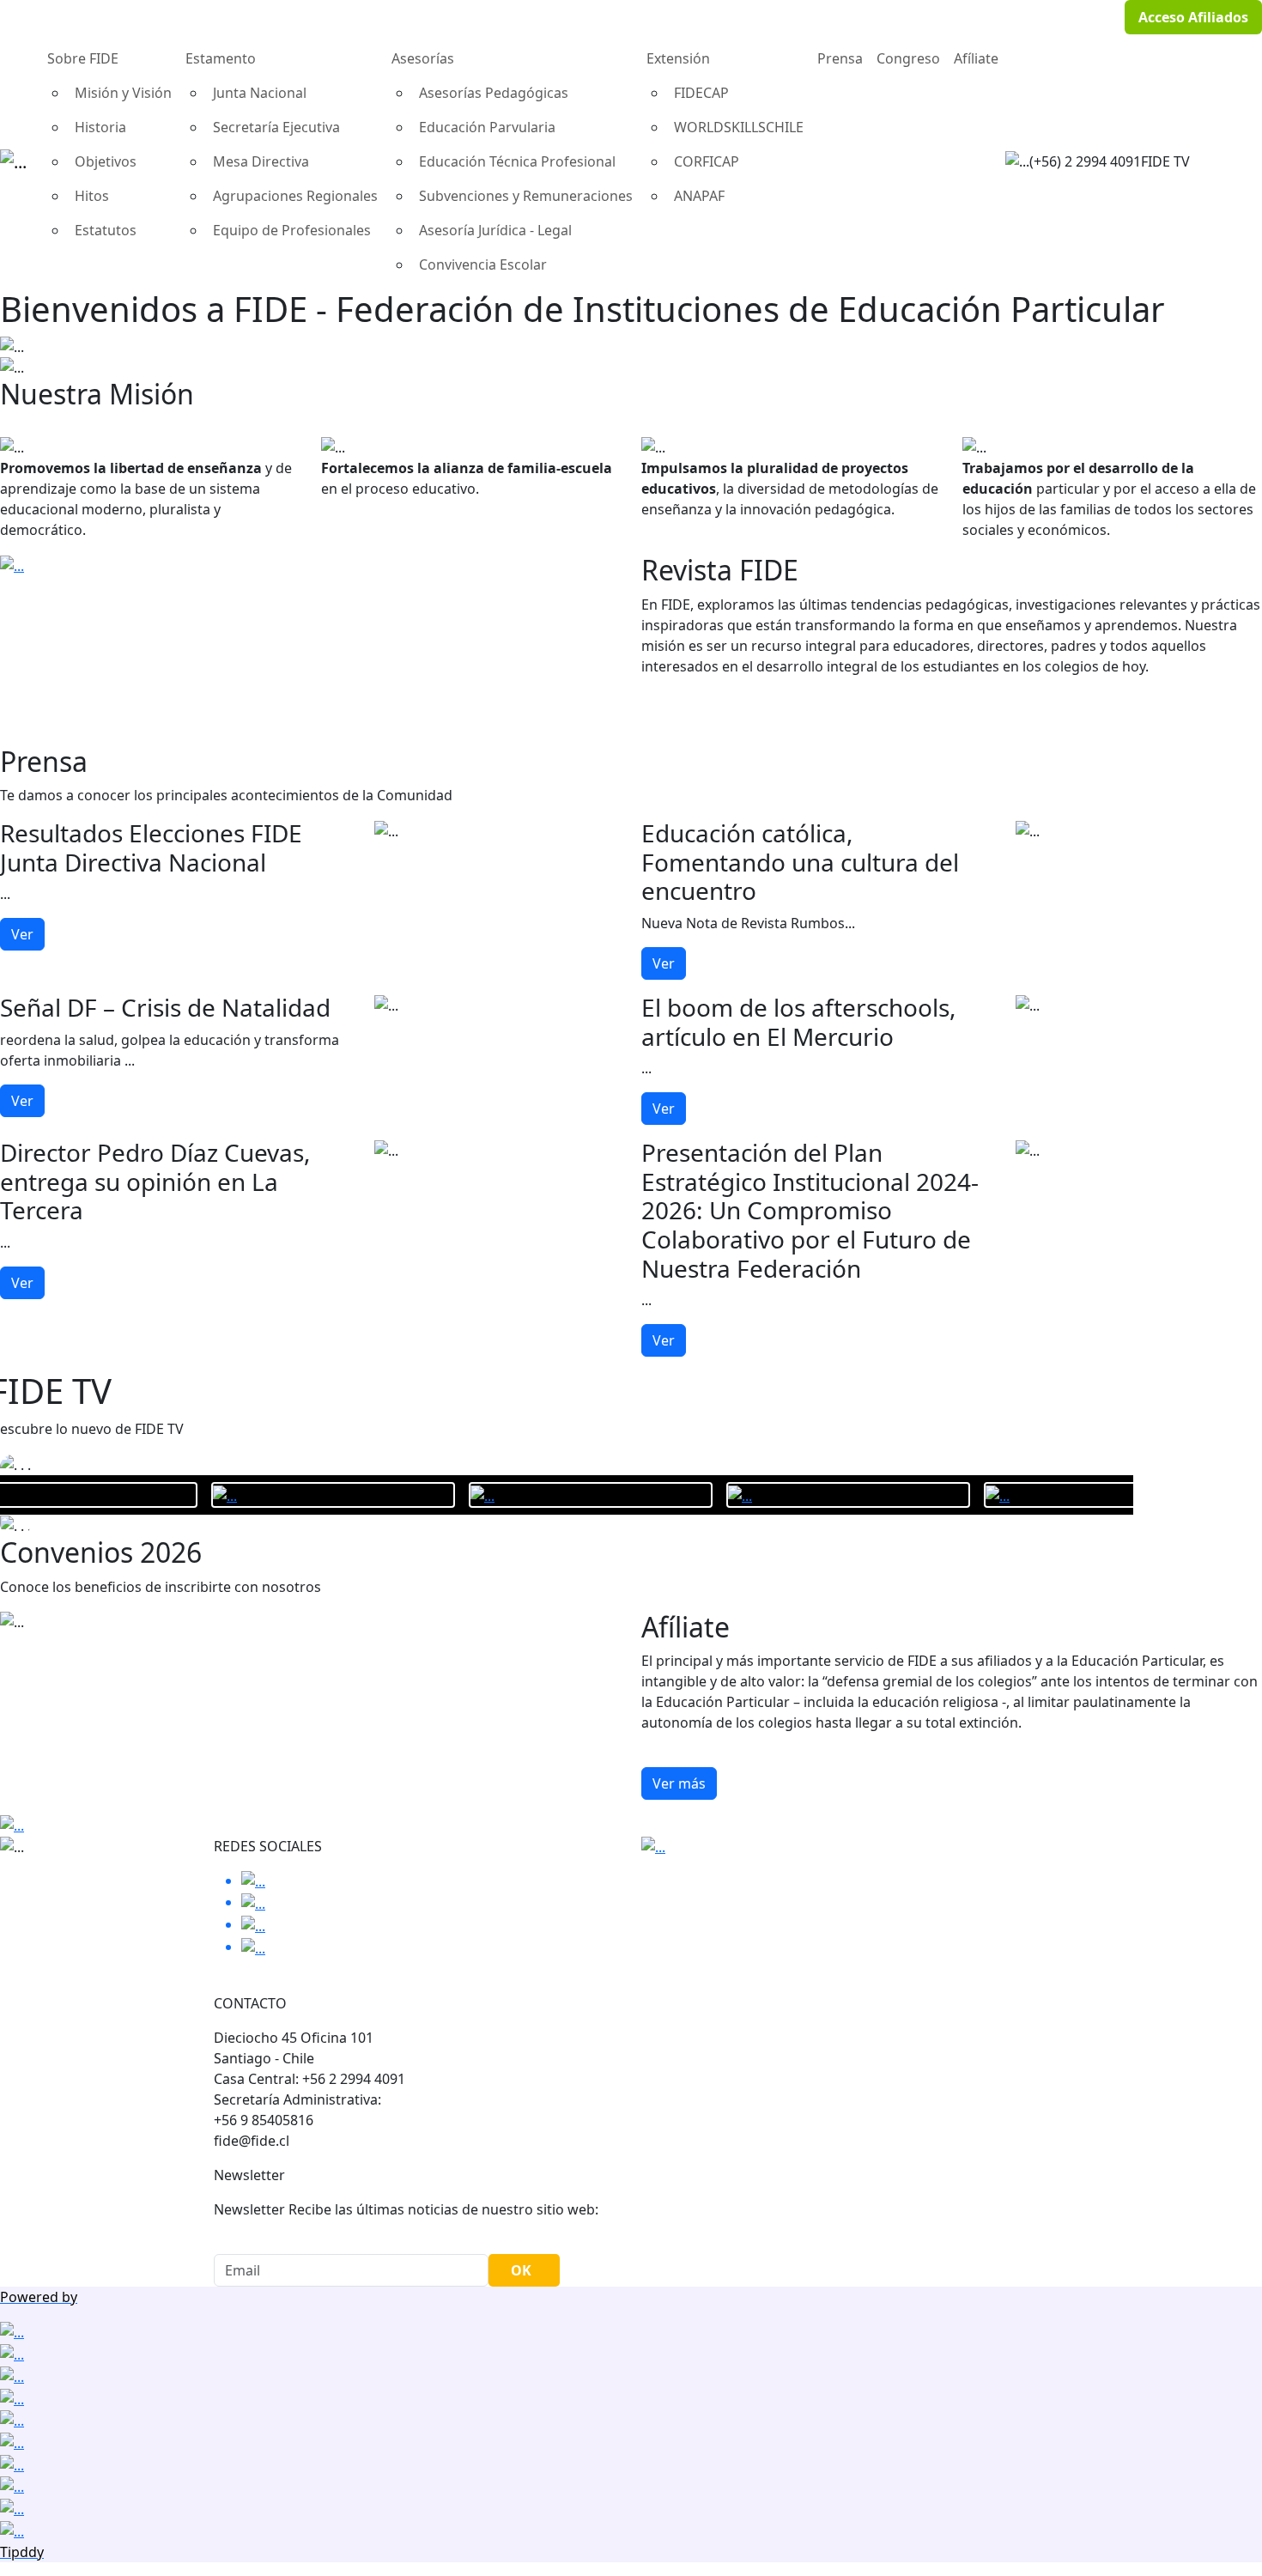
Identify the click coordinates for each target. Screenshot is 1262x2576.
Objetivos (106, 161)
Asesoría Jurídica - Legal (495, 230)
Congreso (908, 58)
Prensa (840, 58)
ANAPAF (699, 196)
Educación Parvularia (487, 127)
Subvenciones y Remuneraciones (526, 196)
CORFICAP (707, 161)
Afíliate (976, 58)
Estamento (221, 58)
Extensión (678, 58)
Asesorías (423, 58)
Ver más (679, 1783)
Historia (100, 127)
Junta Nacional (260, 93)
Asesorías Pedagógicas (494, 93)
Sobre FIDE (83, 58)
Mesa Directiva (261, 161)
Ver (22, 934)
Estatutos (106, 230)
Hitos (92, 196)
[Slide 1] (631, 354)
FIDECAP (701, 93)
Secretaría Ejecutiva (276, 127)
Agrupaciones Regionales (295, 196)
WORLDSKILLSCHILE (739, 127)
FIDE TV (1165, 161)
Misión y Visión (123, 93)
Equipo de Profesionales (292, 230)
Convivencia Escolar (483, 264)
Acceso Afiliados (1193, 17)
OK (521, 2270)
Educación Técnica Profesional (517, 161)
